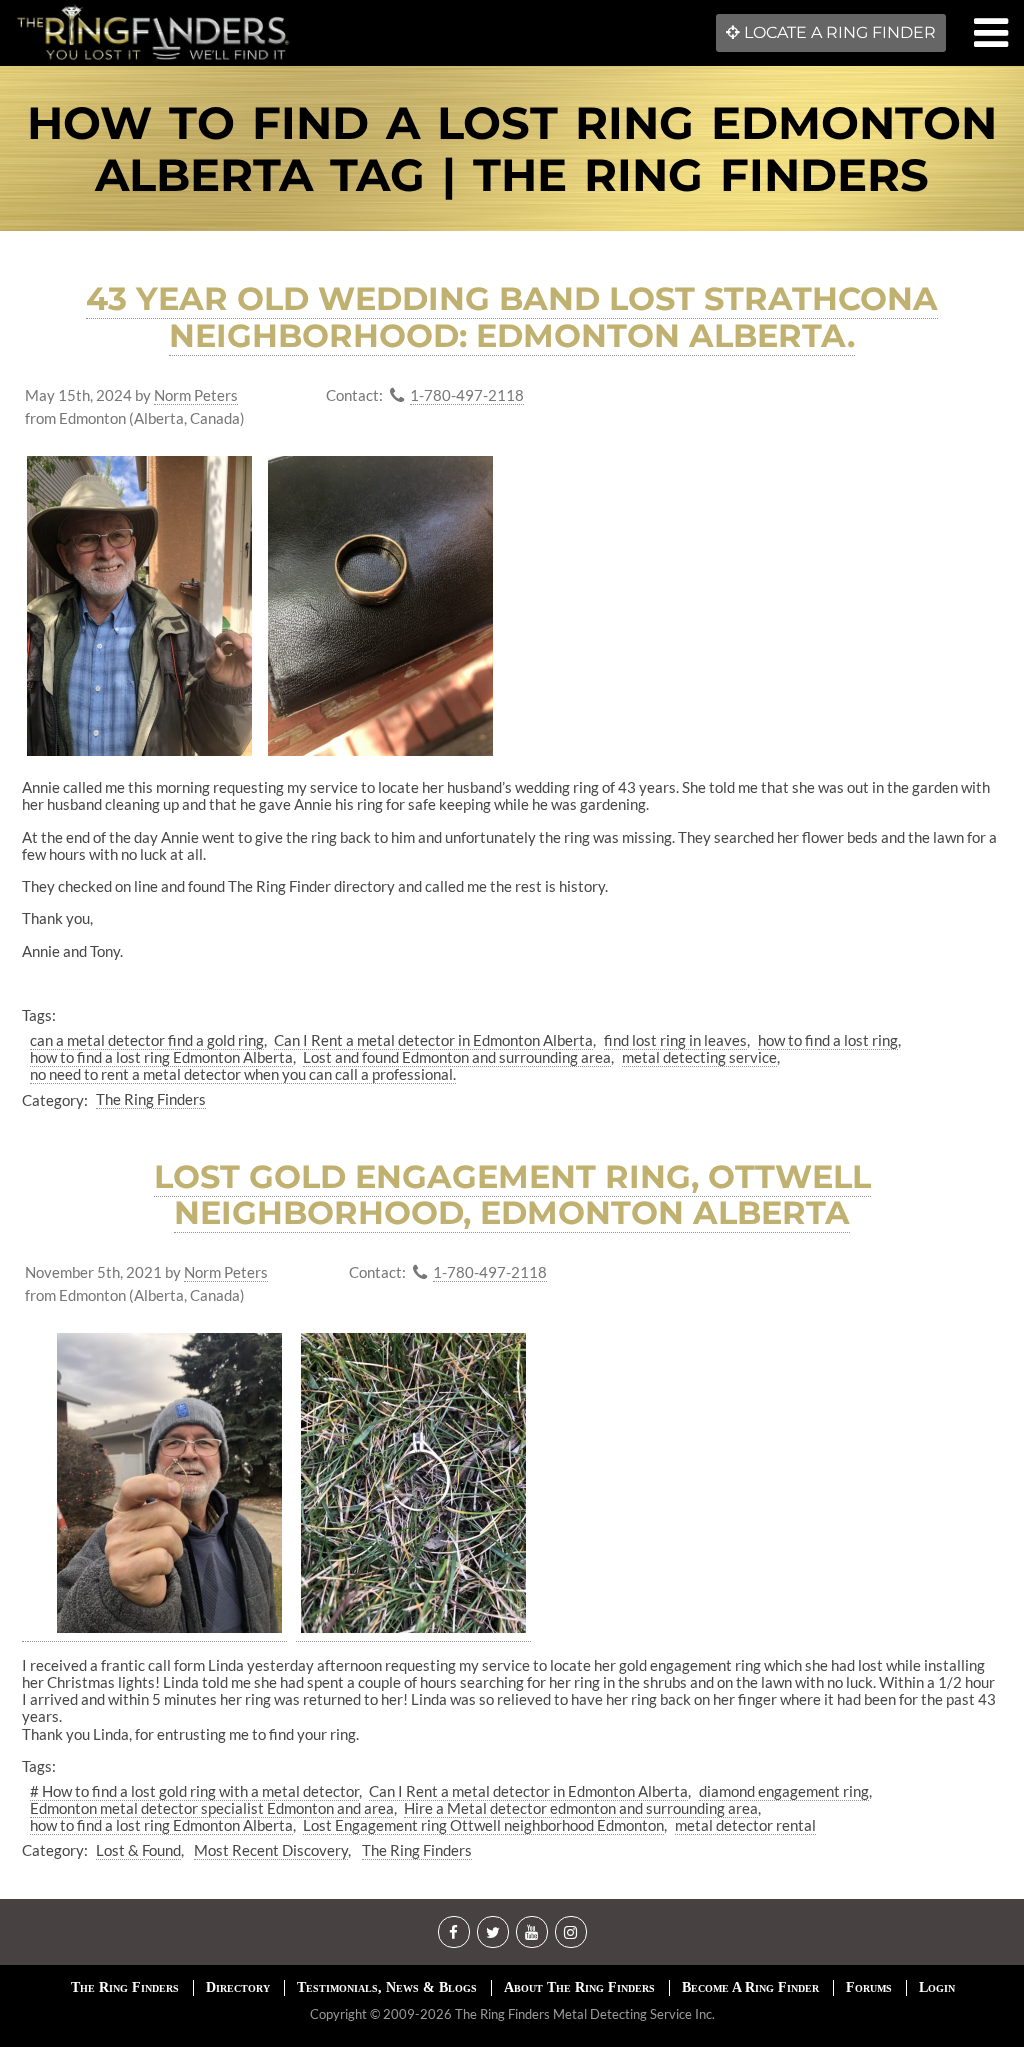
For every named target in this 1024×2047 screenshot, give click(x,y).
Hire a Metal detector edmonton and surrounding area (581, 1808)
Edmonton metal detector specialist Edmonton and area (212, 1808)
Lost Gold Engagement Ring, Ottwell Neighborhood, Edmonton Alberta (512, 1195)
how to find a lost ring (828, 1040)
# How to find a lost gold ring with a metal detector (194, 1791)
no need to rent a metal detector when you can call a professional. (243, 1074)
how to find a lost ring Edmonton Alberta (161, 1057)
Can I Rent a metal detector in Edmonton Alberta (433, 1040)
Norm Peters (196, 395)
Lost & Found (138, 1850)
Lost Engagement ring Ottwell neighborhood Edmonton (483, 1825)
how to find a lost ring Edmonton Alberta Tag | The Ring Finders (512, 148)
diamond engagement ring (784, 1791)
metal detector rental (745, 1825)
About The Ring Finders (579, 1987)
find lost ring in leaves (675, 1040)
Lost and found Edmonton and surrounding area (457, 1057)
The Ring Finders (151, 1099)
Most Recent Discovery (271, 1850)
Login (937, 1987)
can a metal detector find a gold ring (147, 1040)
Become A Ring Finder (750, 1987)
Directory (238, 1987)
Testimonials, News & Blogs (387, 1987)
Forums (869, 1987)
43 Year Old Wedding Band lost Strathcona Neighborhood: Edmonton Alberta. (512, 317)
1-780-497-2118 (467, 395)
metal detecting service (699, 1057)
